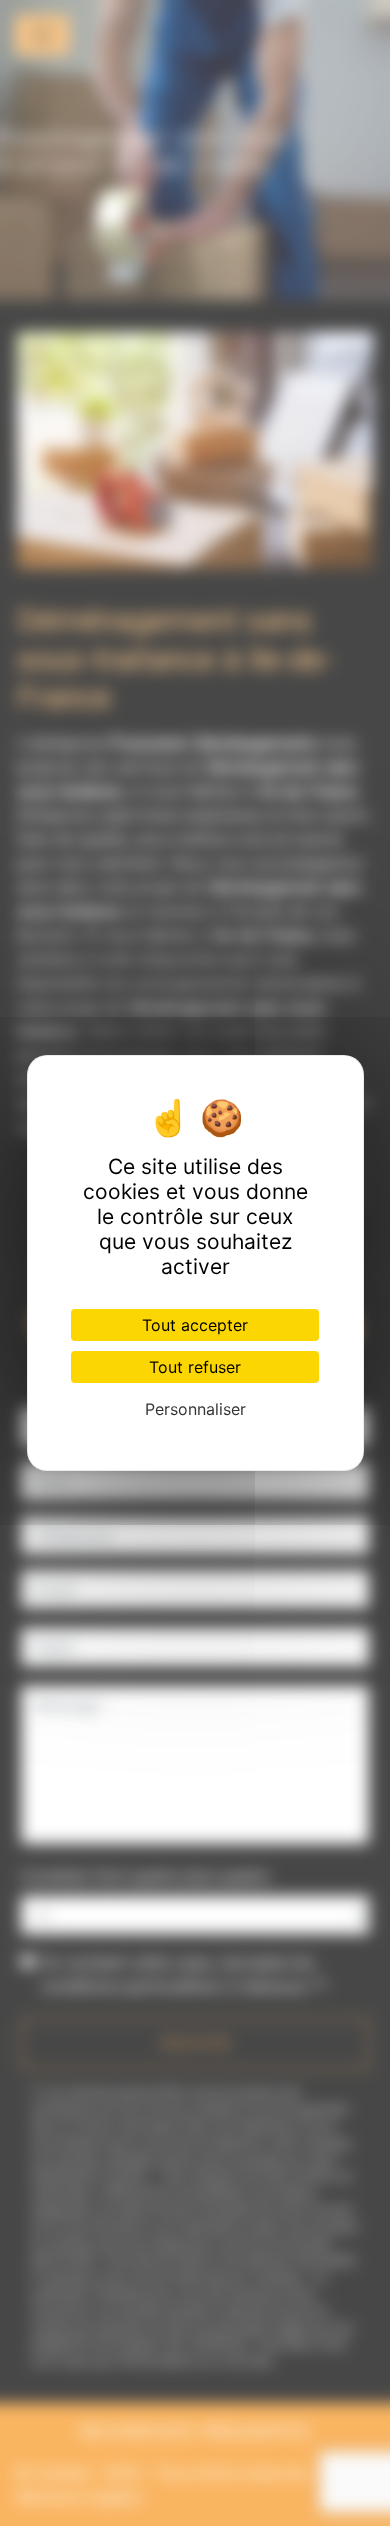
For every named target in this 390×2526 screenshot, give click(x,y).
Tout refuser (195, 1367)
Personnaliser (195, 1409)
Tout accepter (195, 1325)
